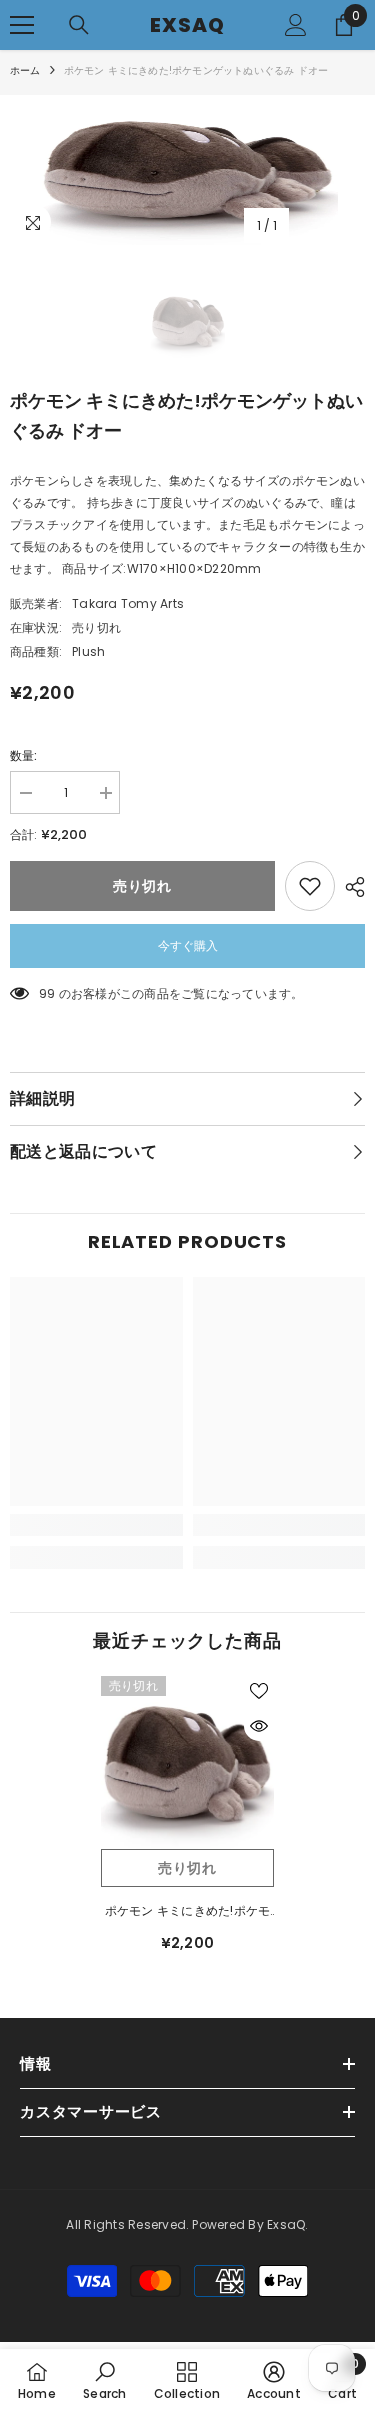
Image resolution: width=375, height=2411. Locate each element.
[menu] (22, 25)
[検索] (79, 25)
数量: (24, 755)
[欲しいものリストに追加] (310, 886)
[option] (187, 170)
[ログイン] (296, 25)
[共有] (350, 887)
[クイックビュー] (259, 1726)
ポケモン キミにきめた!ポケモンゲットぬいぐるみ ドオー (188, 1912)
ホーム (25, 70)
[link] (96, 1525)
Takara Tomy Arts (128, 603)
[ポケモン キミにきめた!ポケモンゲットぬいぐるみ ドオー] (187, 1762)
